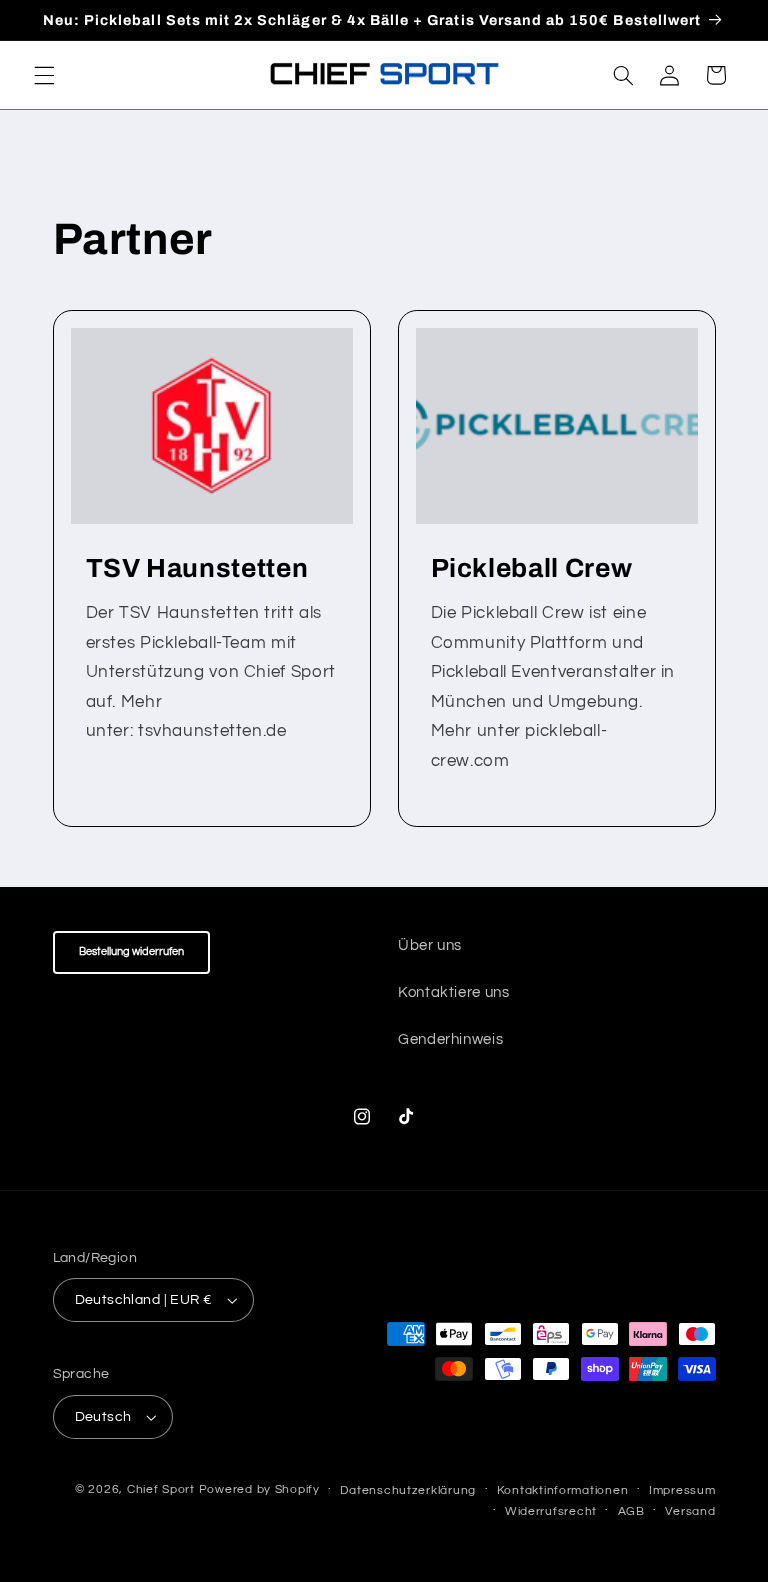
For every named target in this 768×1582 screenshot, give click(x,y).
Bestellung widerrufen (131, 951)
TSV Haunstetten (196, 568)
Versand (690, 1511)
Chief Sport (161, 1489)
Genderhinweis (450, 1039)
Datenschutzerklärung (408, 1490)
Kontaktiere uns (453, 992)
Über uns (430, 945)
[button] (44, 75)
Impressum (682, 1490)
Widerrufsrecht (551, 1511)
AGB (631, 1511)
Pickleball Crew (532, 568)
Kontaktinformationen (563, 1490)
